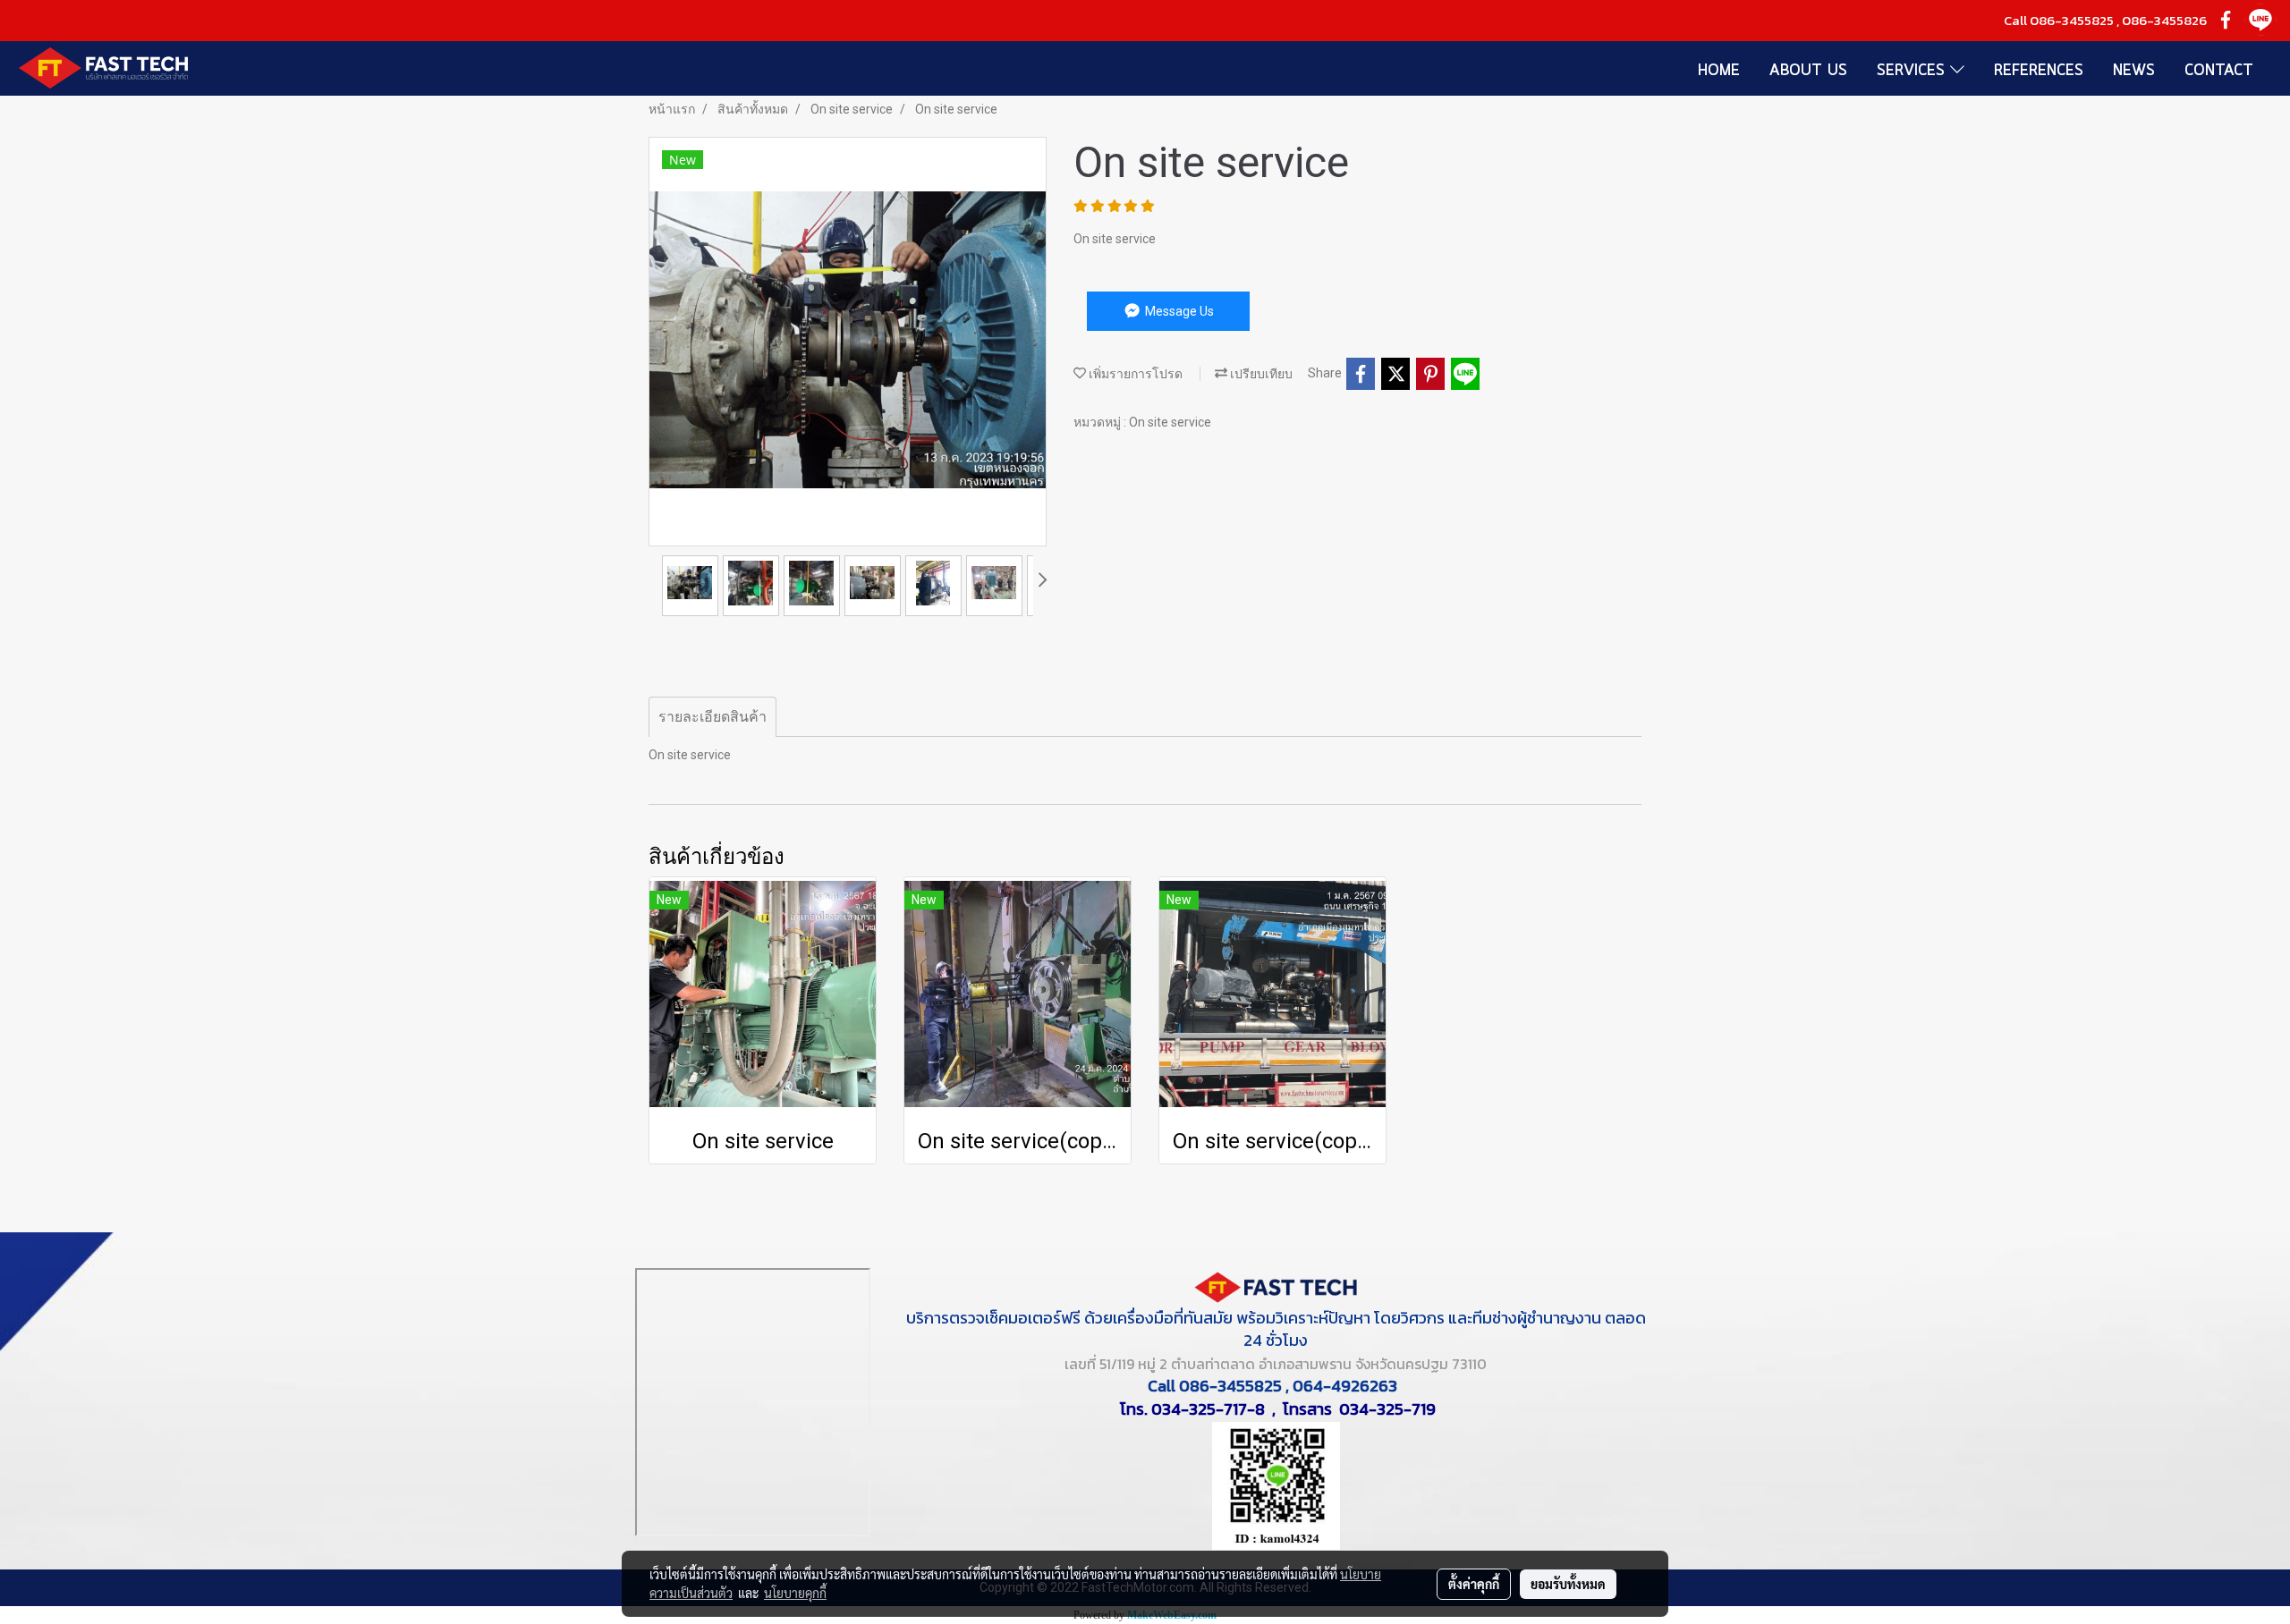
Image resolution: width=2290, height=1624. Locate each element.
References (2039, 71)
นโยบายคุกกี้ (795, 1593)
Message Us (1178, 311)
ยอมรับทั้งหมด (1568, 1584)
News (2134, 71)
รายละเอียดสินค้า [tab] (712, 717)
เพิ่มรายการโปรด (1134, 374)
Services (1913, 71)
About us (1808, 71)
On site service (1170, 422)
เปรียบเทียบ (1260, 374)
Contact (2219, 71)
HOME (1719, 71)
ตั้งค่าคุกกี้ (1474, 1584)
